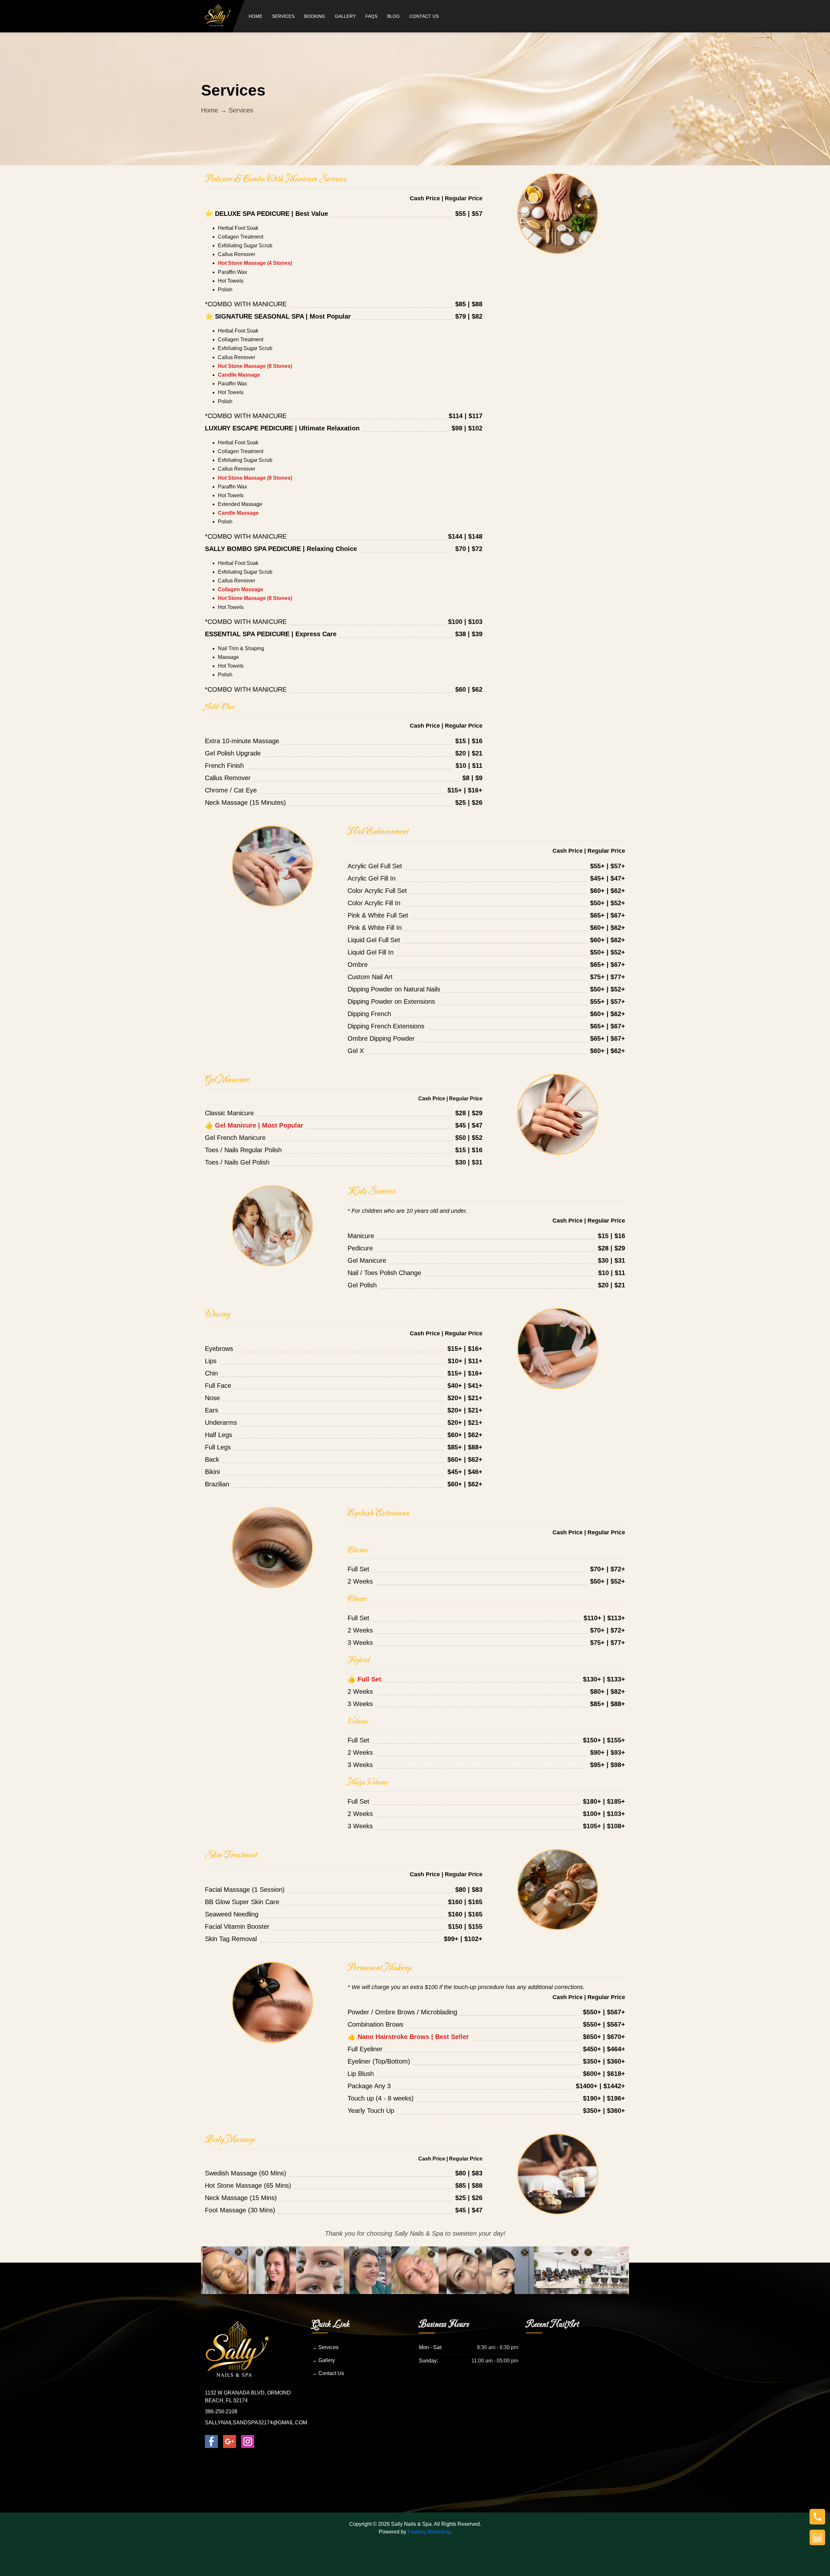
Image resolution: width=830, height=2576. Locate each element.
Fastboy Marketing (429, 2532)
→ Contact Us (328, 2373)
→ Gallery (323, 2360)
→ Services (325, 2347)
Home (255, 16)
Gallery (345, 16)
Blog (393, 16)
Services (283, 16)
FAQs (371, 16)
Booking (315, 16)
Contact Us (424, 16)
